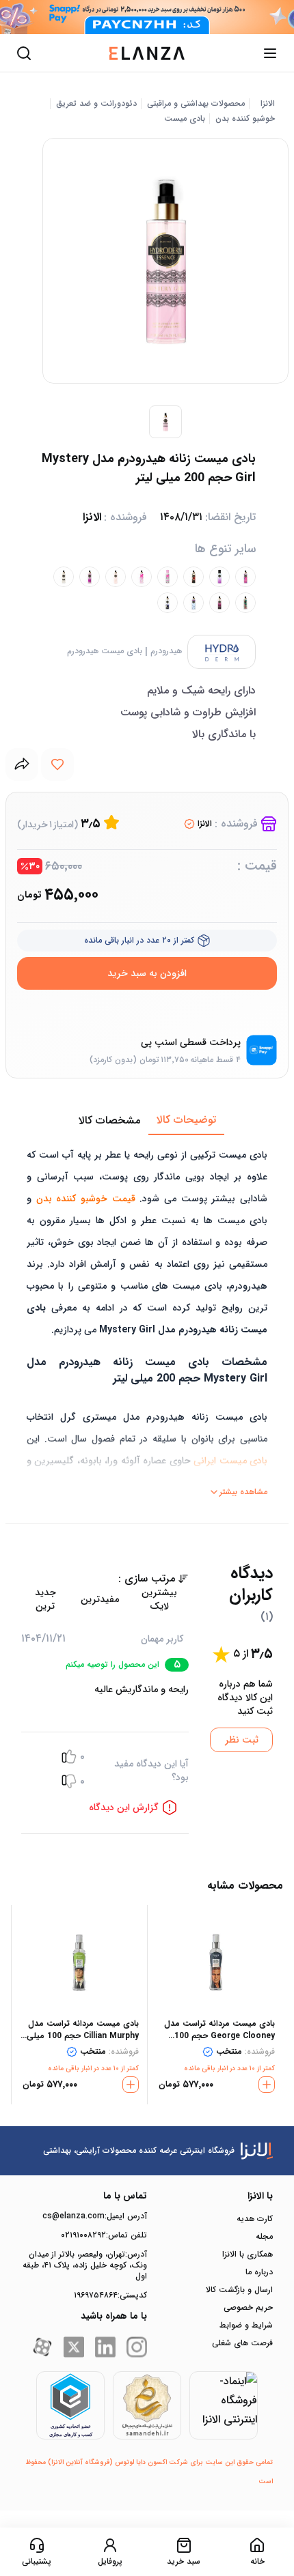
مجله (264, 2237)
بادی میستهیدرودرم (105, 651)
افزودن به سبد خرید (147, 973)
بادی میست (185, 119)
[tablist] (147, 1121)
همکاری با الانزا (248, 2255)
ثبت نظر (242, 1740)
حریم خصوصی (248, 2308)
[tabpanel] (147, 1319)
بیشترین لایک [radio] (159, 1599)
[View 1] (165, 422)
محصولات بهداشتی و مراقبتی (196, 104)
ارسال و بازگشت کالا (239, 2290)
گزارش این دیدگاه (124, 1807)
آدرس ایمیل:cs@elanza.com (95, 2216)
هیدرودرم (166, 651)
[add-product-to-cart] (267, 2085)
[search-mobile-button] (24, 53)
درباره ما (259, 2272)
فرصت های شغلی (242, 2343)
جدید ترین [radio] (45, 1599)
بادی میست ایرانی (230, 1461)
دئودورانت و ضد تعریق (96, 104)
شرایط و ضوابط (246, 2325)
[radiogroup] (105, 1599)
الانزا (268, 104)
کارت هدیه (255, 2219)
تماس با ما (125, 2196)
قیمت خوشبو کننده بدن (86, 1199)
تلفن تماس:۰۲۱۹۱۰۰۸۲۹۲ (104, 2235)
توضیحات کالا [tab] (186, 1120)
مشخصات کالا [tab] (109, 1120)
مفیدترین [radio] (100, 1599)
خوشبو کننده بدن (245, 119)
